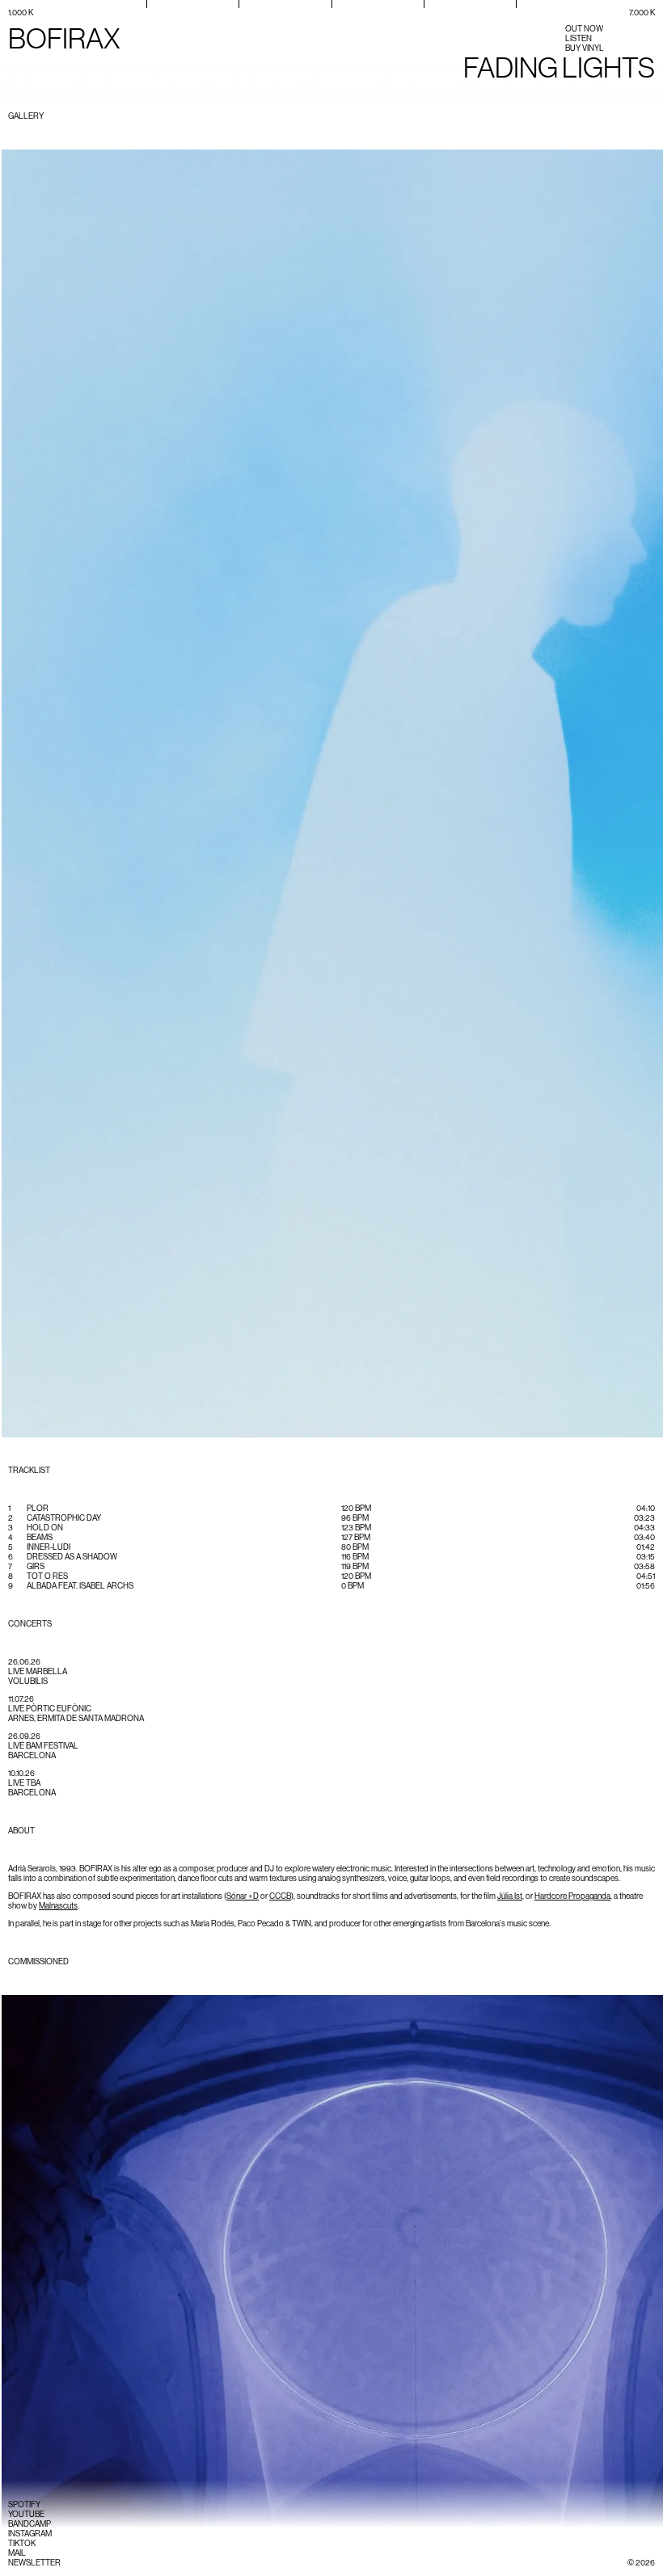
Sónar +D (243, 1896)
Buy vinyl (585, 48)
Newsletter (34, 2563)
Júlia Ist (510, 1896)
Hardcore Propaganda (572, 1896)
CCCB (280, 1896)
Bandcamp (30, 2524)
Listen (579, 38)
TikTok (22, 2543)
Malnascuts (58, 1906)
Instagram (30, 2534)
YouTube (26, 2514)
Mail (17, 2553)
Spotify (24, 2504)
